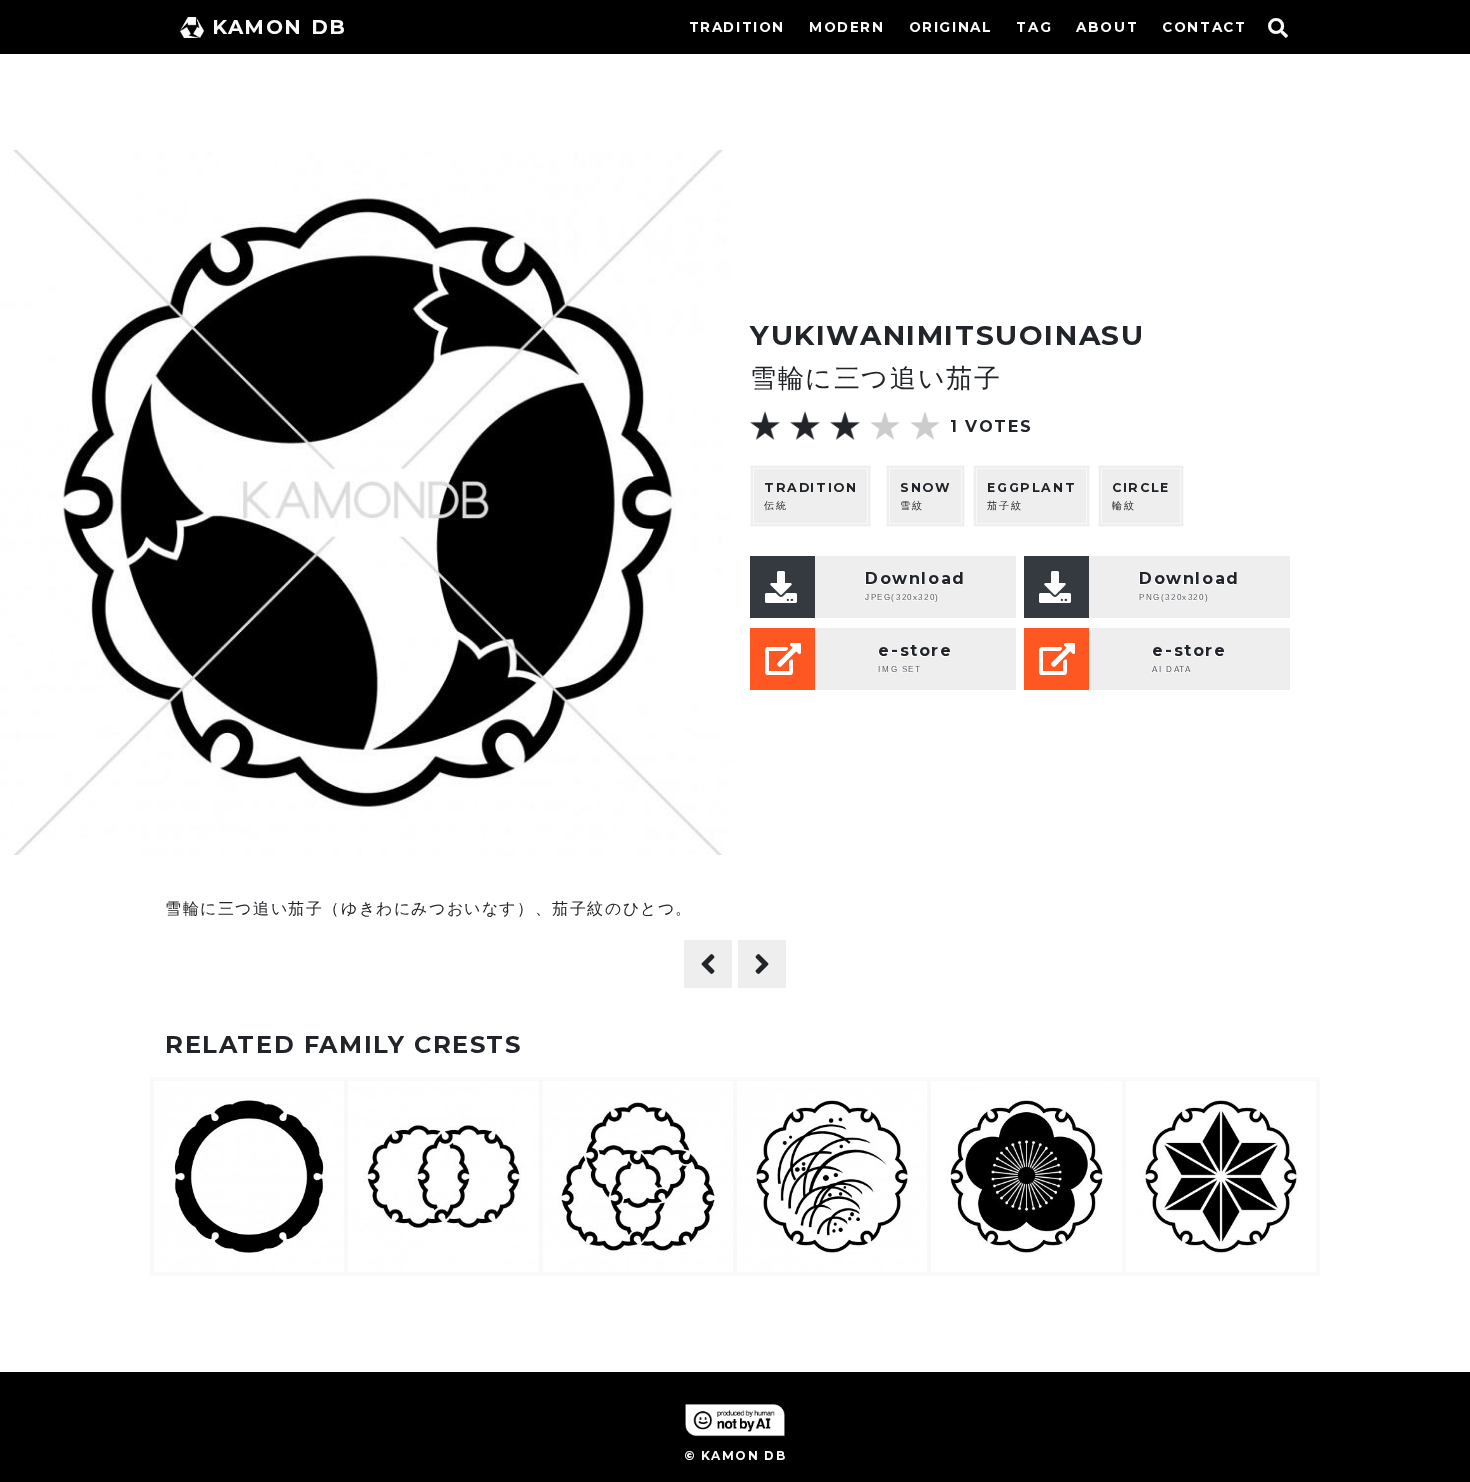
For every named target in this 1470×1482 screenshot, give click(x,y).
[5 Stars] (925, 426)
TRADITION (737, 27)
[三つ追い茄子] (708, 964)
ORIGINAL (951, 27)
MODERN (847, 27)
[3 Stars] (845, 426)
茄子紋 (1031, 496)
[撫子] (762, 964)
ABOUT (1107, 27)
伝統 (810, 496)
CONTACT (1204, 27)
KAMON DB (279, 27)
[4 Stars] (885, 426)
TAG (1034, 27)
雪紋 (925, 496)
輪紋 (1141, 496)
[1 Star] (765, 426)
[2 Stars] (805, 426)
